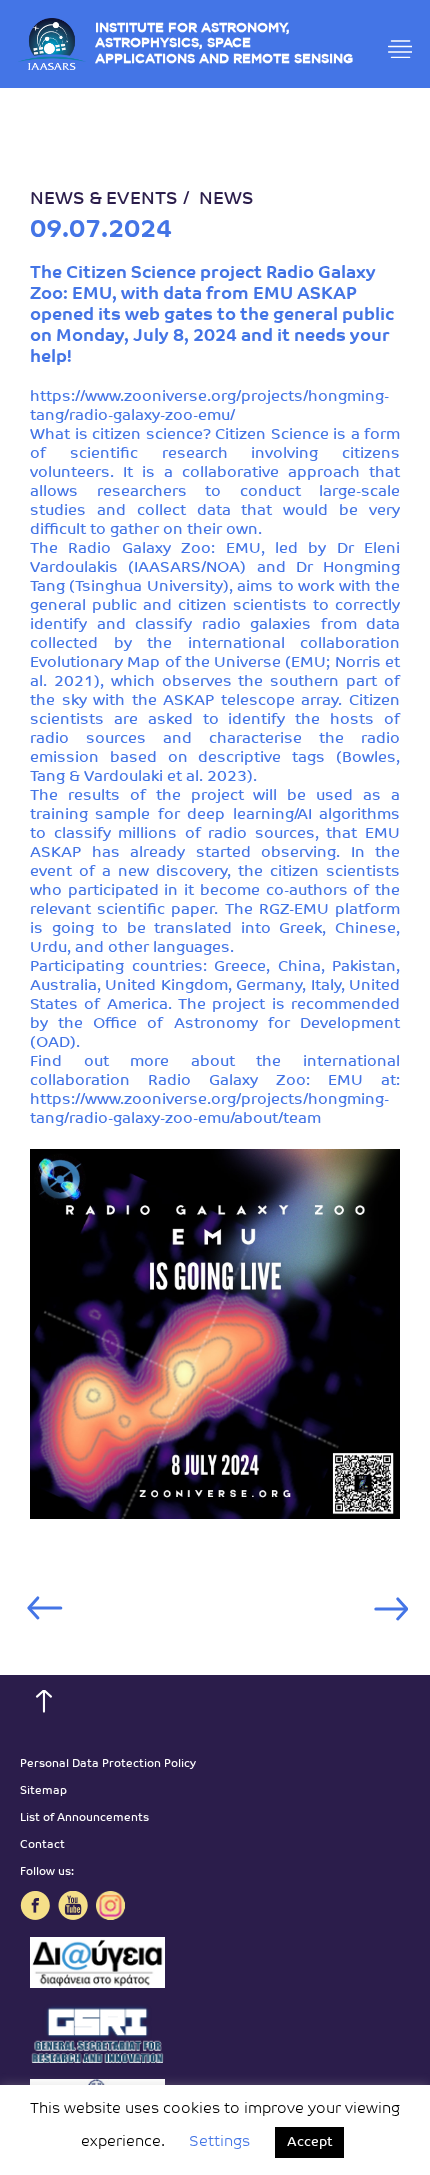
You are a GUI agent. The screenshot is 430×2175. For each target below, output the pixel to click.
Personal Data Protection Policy (108, 1764)
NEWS (226, 200)
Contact (42, 1845)
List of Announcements (84, 1818)
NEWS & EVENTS (104, 200)
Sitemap (43, 1791)
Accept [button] (309, 2142)
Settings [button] (219, 2142)
